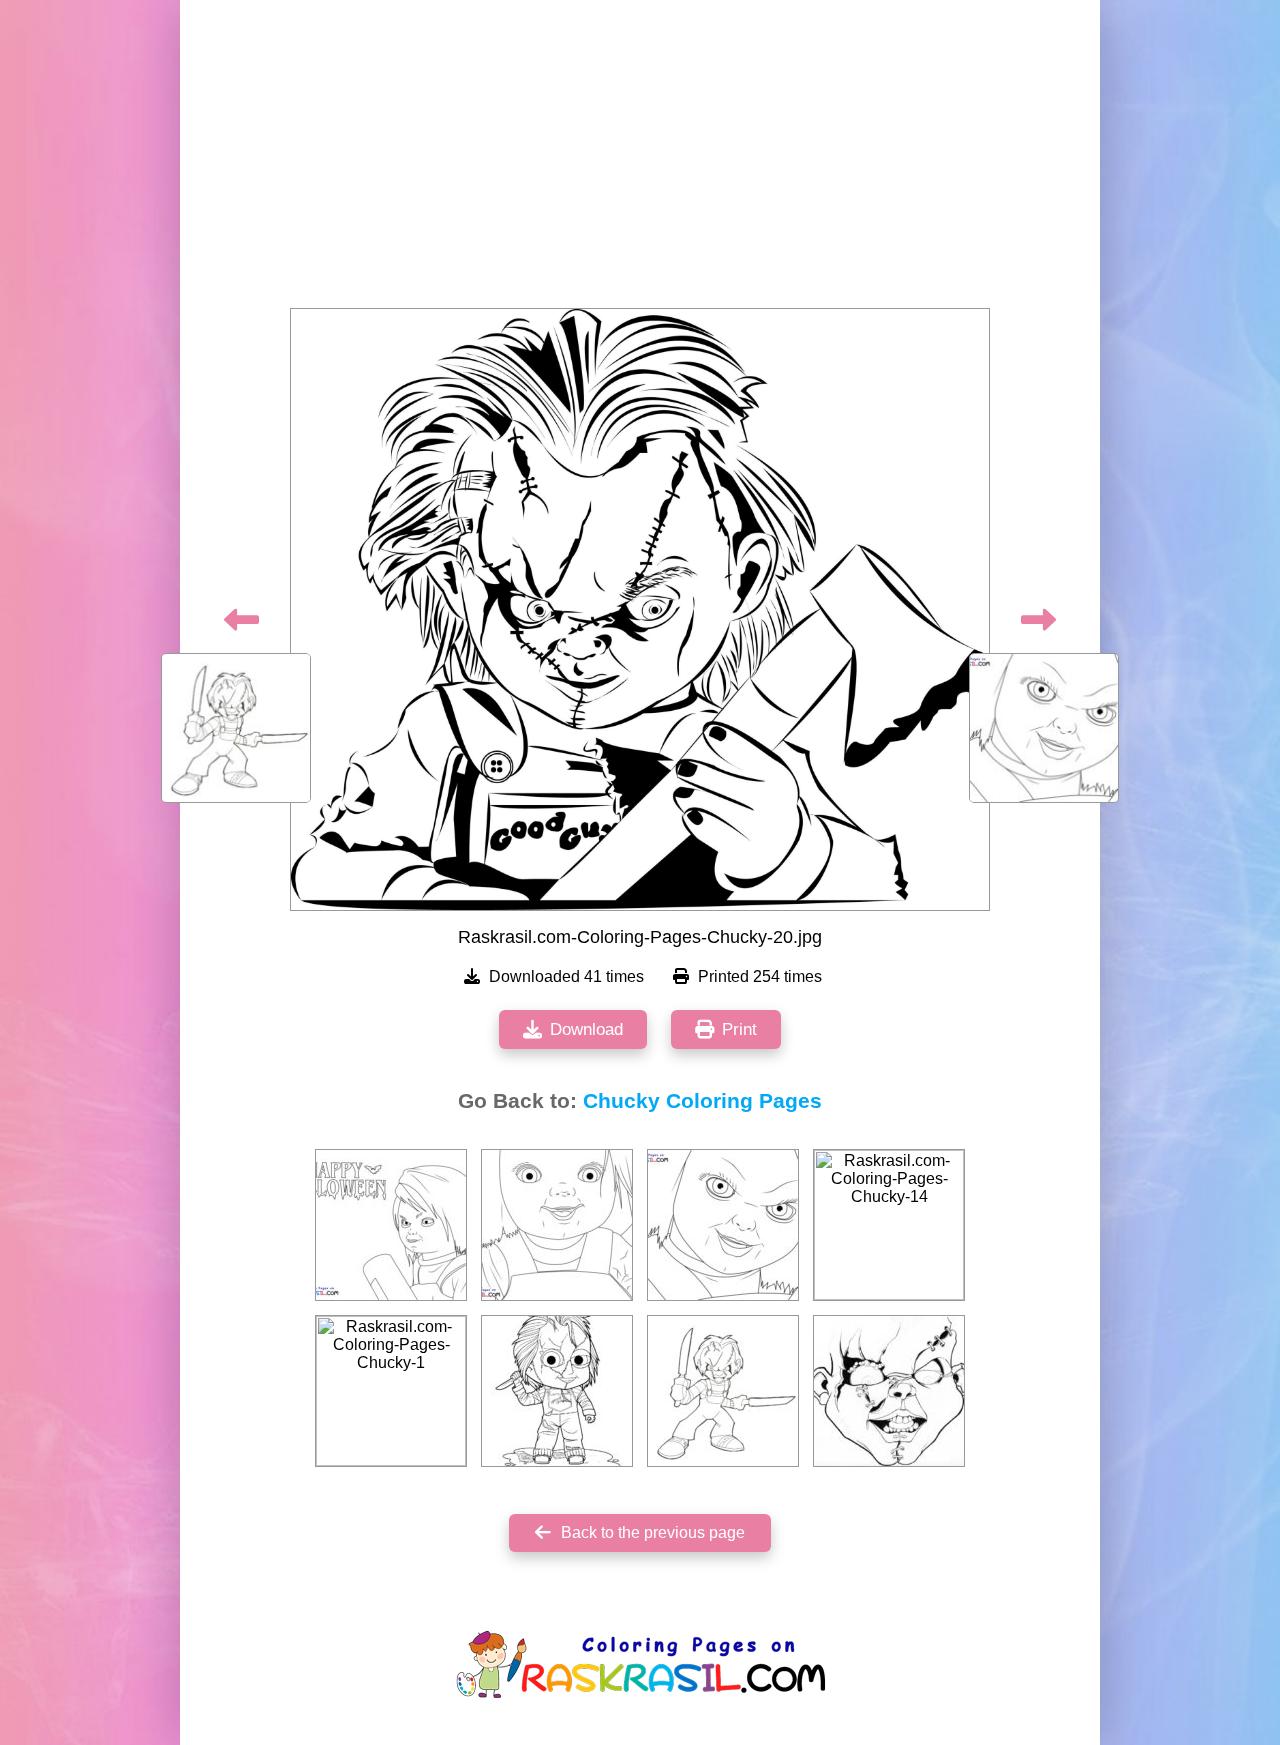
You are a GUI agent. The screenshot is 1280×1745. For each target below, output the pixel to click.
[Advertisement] (640, 160)
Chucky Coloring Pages (702, 1101)
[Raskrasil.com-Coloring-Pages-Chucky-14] (889, 1225)
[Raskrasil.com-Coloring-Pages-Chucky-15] (557, 1391)
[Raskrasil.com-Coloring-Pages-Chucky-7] (723, 1225)
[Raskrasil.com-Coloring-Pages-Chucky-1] (391, 1391)
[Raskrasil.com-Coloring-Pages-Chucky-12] (889, 1391)
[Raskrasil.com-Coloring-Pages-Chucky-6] (557, 1225)
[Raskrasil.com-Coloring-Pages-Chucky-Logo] (391, 1225)
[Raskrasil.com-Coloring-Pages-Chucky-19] (723, 1391)
